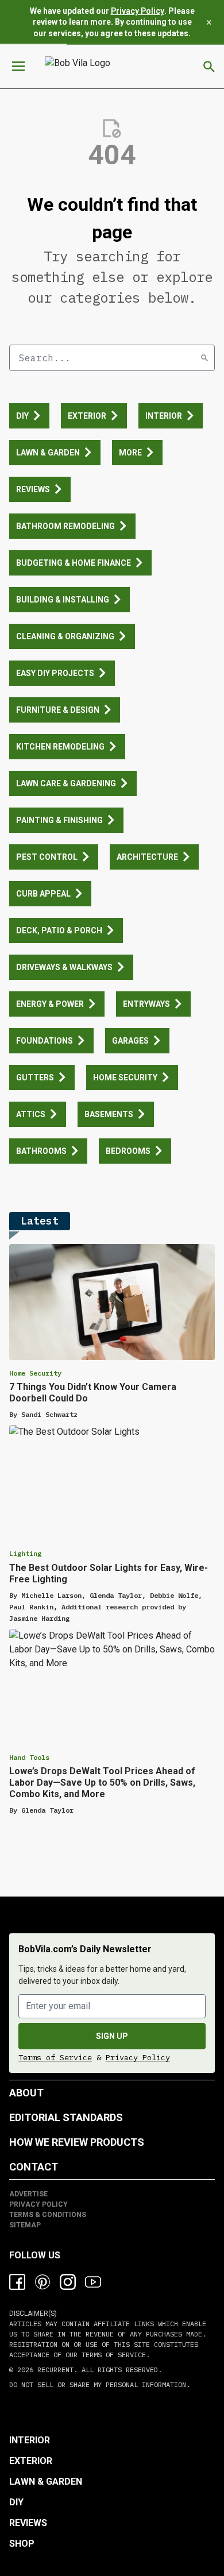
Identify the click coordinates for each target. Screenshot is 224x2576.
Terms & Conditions (48, 2215)
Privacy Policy (138, 11)
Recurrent (53, 2370)
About (26, 2093)
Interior (30, 2440)
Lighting (25, 1553)
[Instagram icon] (68, 2282)
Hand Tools (29, 1757)
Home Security (35, 1373)
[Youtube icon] (93, 2282)
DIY (16, 2502)
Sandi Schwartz (49, 1414)
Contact (34, 2167)
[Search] (204, 358)
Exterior (31, 2461)
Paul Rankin (31, 1607)
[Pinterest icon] (43, 2282)
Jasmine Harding (39, 1618)
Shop (22, 2544)
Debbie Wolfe (174, 1595)
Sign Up (112, 2036)
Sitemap (25, 2225)
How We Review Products (77, 2142)
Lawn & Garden (46, 2482)
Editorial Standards (66, 2117)
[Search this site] (209, 67)
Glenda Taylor (116, 1595)
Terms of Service (55, 2057)
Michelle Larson (51, 1595)
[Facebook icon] (17, 2282)
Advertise (28, 2194)
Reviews (28, 2523)
